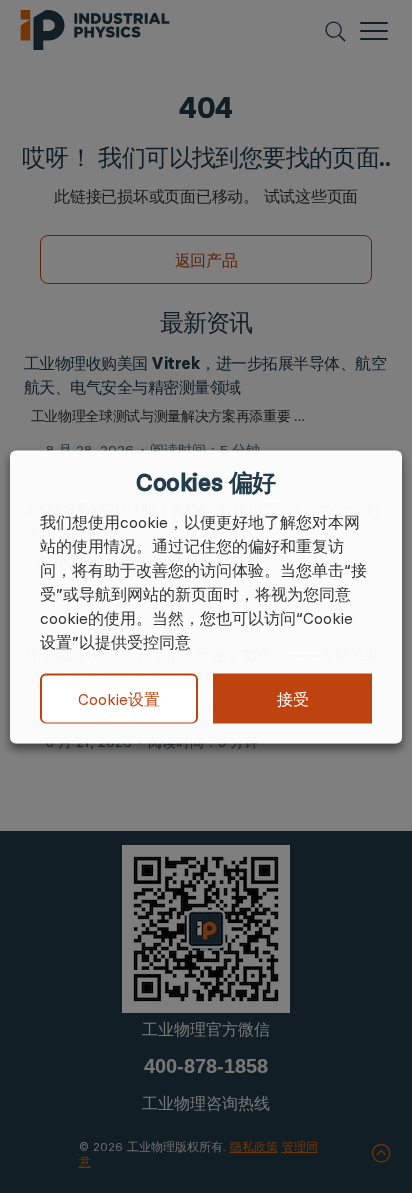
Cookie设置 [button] (119, 699)
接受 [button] (293, 698)
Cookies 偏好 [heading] (205, 482)
